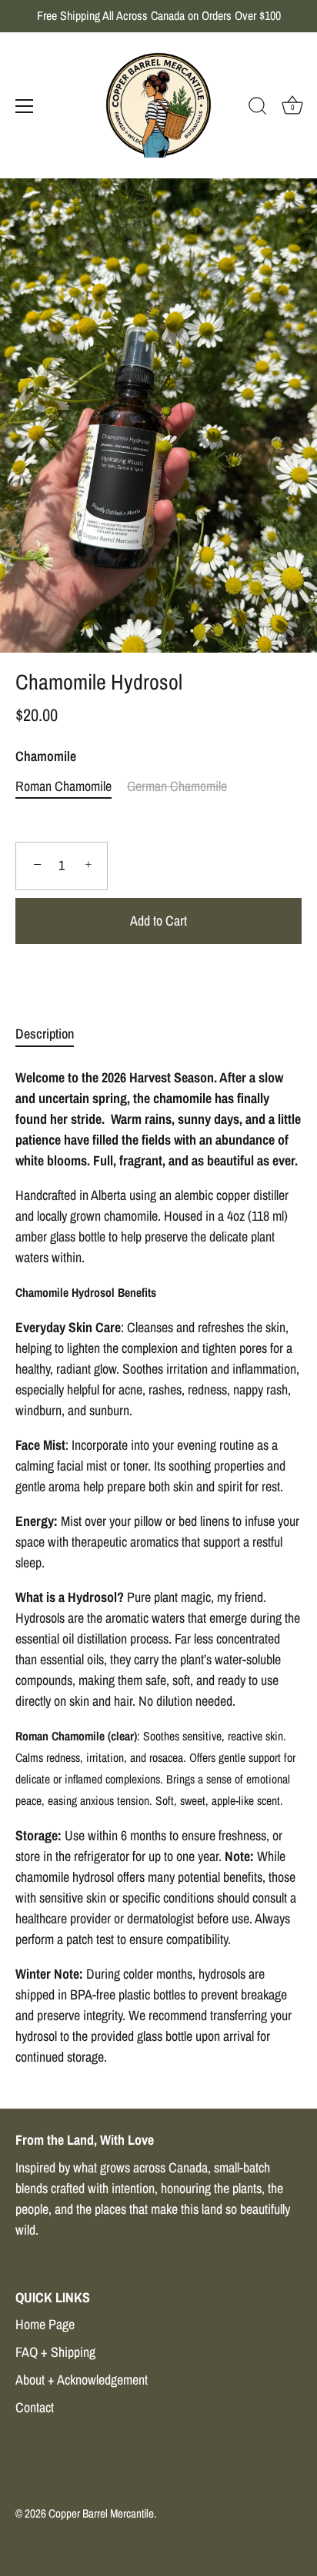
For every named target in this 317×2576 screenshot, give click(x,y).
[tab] (52, 1034)
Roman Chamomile (63, 786)
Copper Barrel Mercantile (101, 2513)
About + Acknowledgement (82, 2380)
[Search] (258, 108)
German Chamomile (177, 786)
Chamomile (46, 756)
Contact (35, 2407)
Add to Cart (158, 921)
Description (45, 1034)
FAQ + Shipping (55, 2352)
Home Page (45, 2324)
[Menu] (25, 106)
